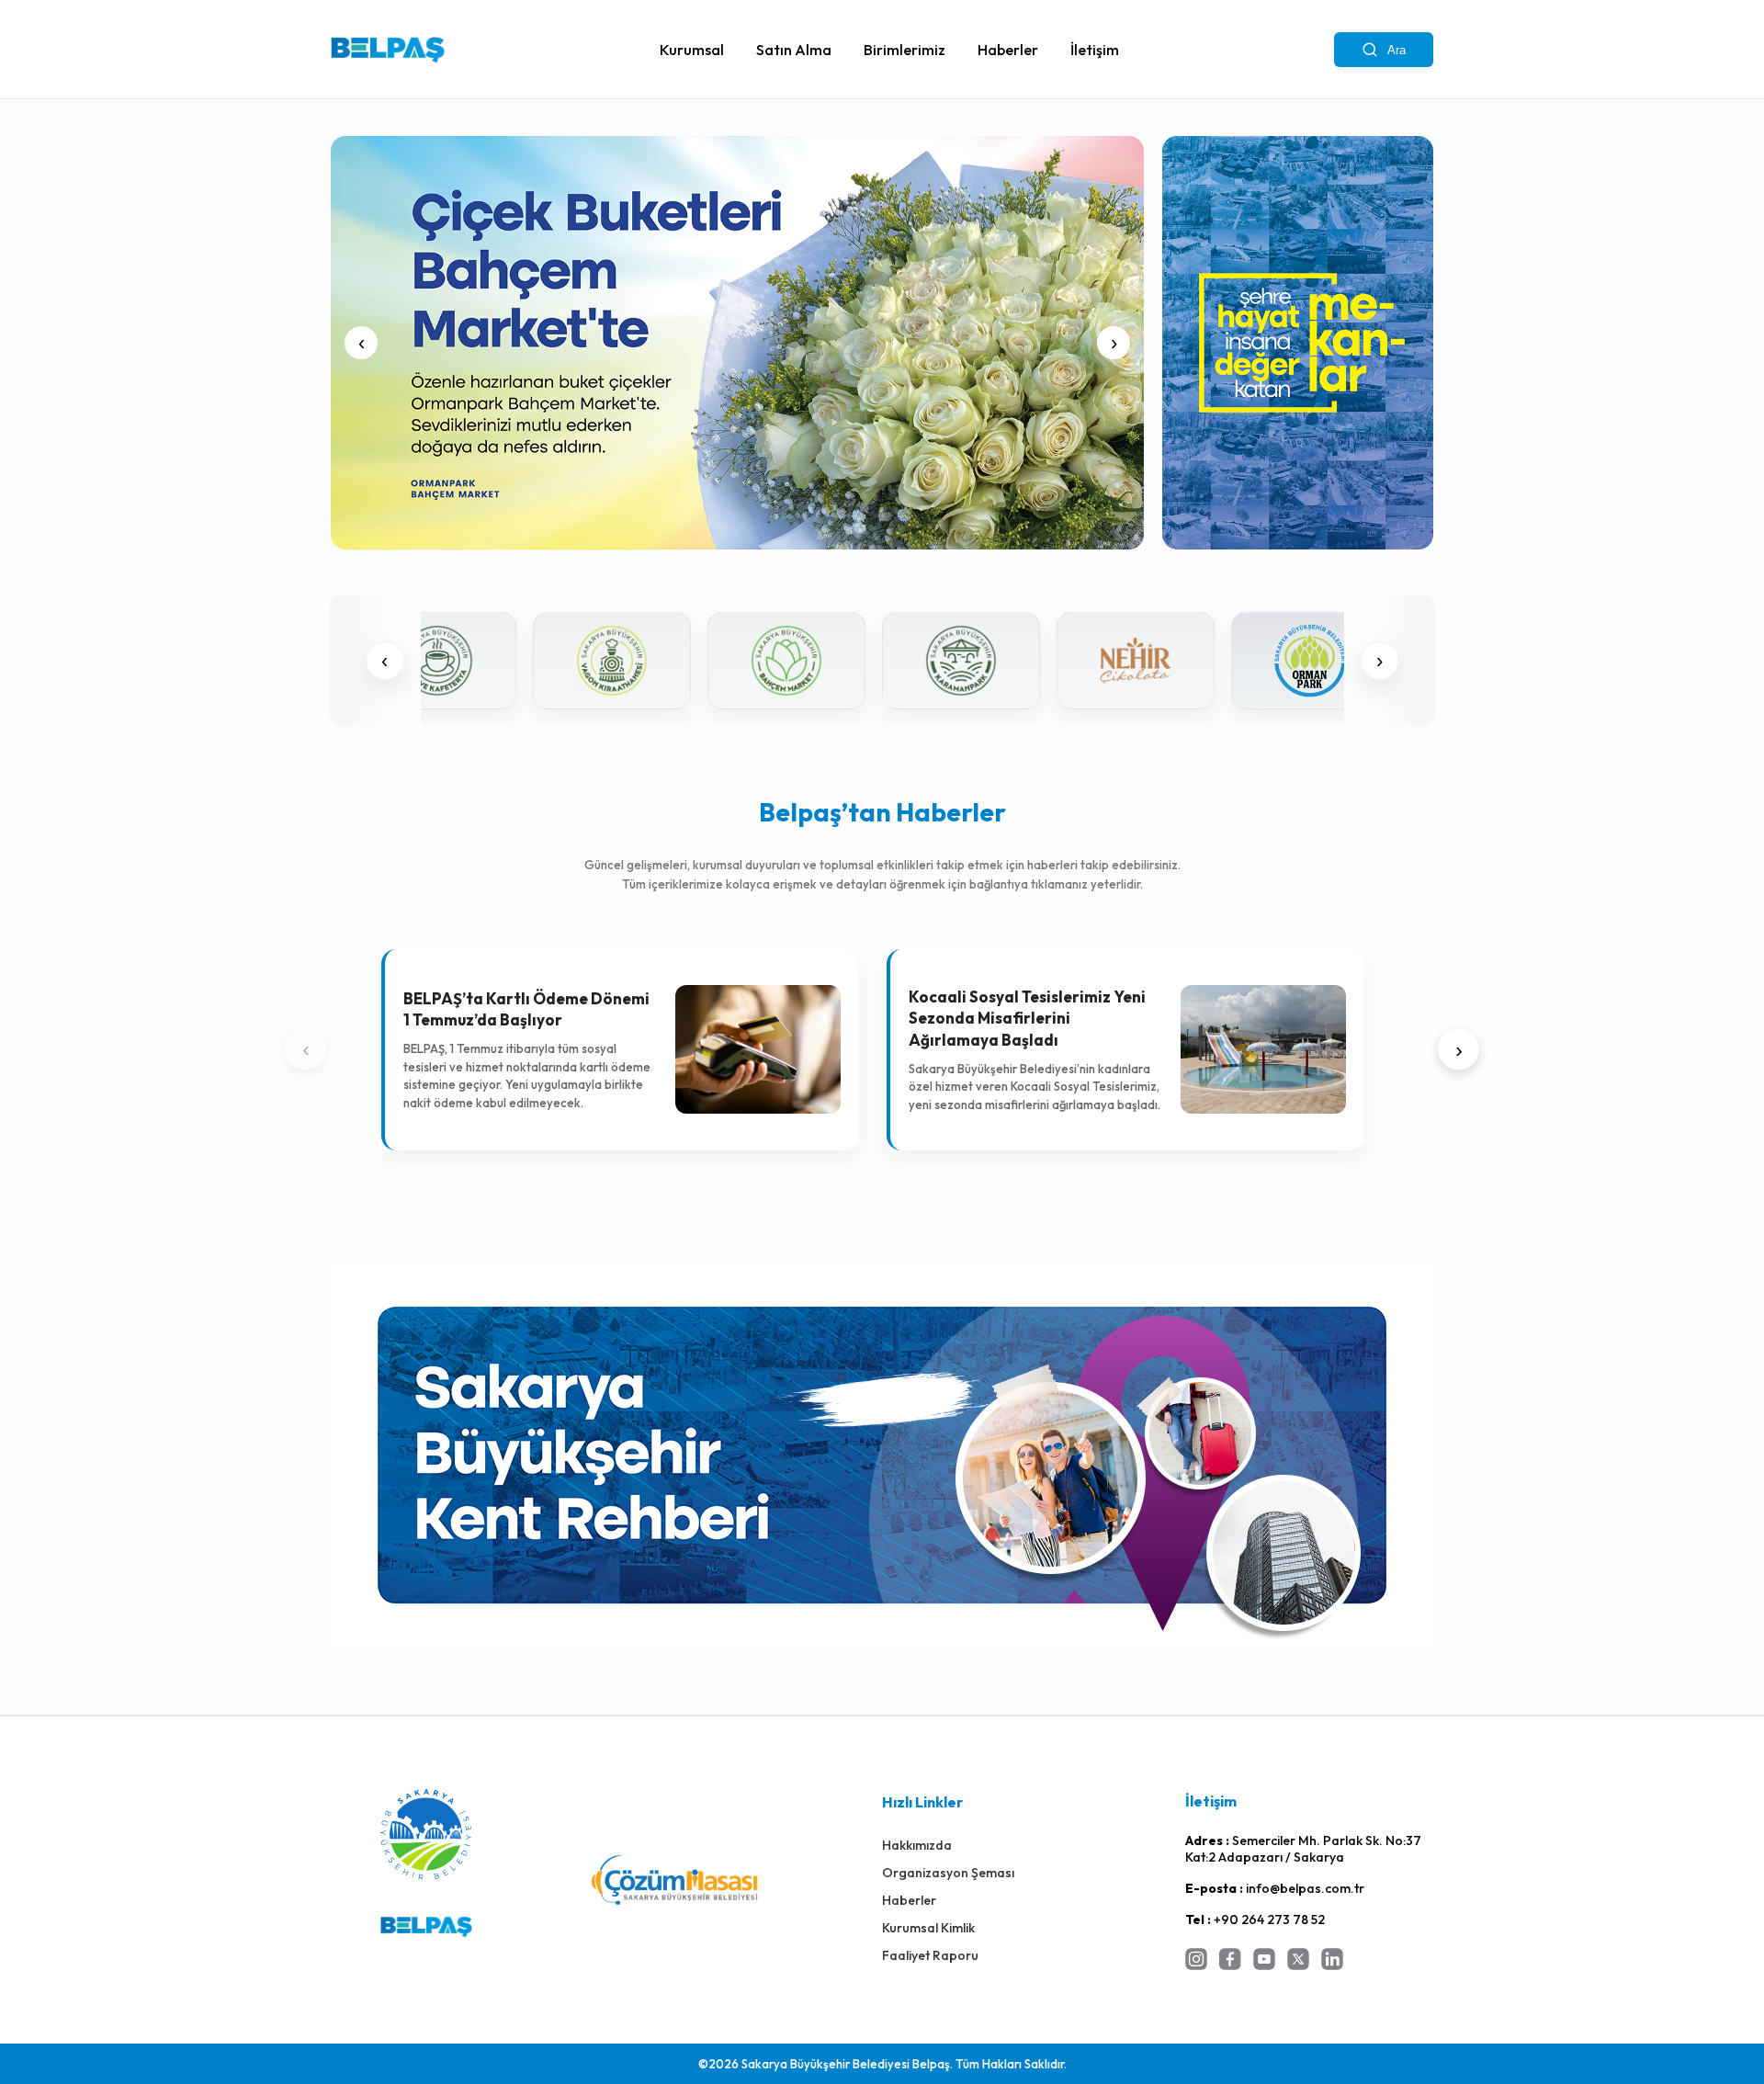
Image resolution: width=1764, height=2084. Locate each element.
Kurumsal (692, 50)
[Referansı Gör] (1219, 661)
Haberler (1008, 50)
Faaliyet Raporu (930, 1955)
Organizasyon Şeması (948, 1873)
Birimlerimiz (905, 50)
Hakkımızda (917, 1845)
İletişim (1095, 50)
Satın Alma (794, 50)
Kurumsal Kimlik (928, 1928)
